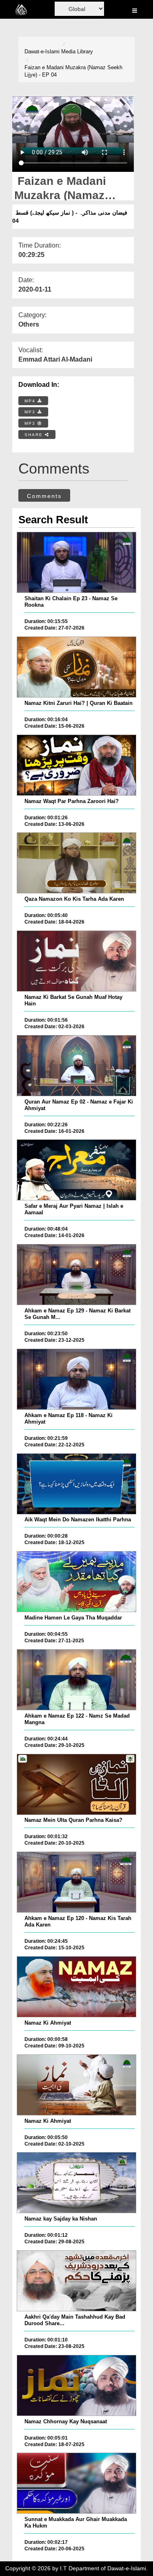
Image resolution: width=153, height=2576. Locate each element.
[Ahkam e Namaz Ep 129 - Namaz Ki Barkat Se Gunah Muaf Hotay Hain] (76, 1275)
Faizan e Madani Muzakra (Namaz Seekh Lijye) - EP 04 (73, 71)
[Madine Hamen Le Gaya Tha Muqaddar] (76, 1582)
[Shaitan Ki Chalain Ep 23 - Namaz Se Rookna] (76, 562)
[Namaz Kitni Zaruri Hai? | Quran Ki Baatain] (76, 667)
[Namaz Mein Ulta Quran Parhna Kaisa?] (76, 1784)
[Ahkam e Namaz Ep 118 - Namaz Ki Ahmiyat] (76, 1379)
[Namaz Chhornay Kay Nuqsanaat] (76, 2385)
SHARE (35, 435)
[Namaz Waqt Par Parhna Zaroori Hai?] (76, 765)
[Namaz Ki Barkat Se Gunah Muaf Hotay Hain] (76, 961)
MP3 (31, 412)
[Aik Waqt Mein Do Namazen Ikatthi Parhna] (76, 1484)
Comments (44, 496)
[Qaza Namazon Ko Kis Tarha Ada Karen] (76, 863)
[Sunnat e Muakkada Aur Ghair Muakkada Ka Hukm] (76, 2483)
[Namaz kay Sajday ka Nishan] (76, 2183)
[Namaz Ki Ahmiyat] (76, 1987)
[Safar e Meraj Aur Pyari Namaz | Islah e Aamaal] (76, 1170)
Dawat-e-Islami (42, 52)
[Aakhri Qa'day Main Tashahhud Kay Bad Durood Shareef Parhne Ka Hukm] (76, 2281)
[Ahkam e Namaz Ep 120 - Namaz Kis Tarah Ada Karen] (76, 1882)
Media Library (77, 52)
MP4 (31, 401)
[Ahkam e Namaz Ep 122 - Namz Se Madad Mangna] (76, 1680)
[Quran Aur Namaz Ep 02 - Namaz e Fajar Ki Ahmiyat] (76, 1066)
